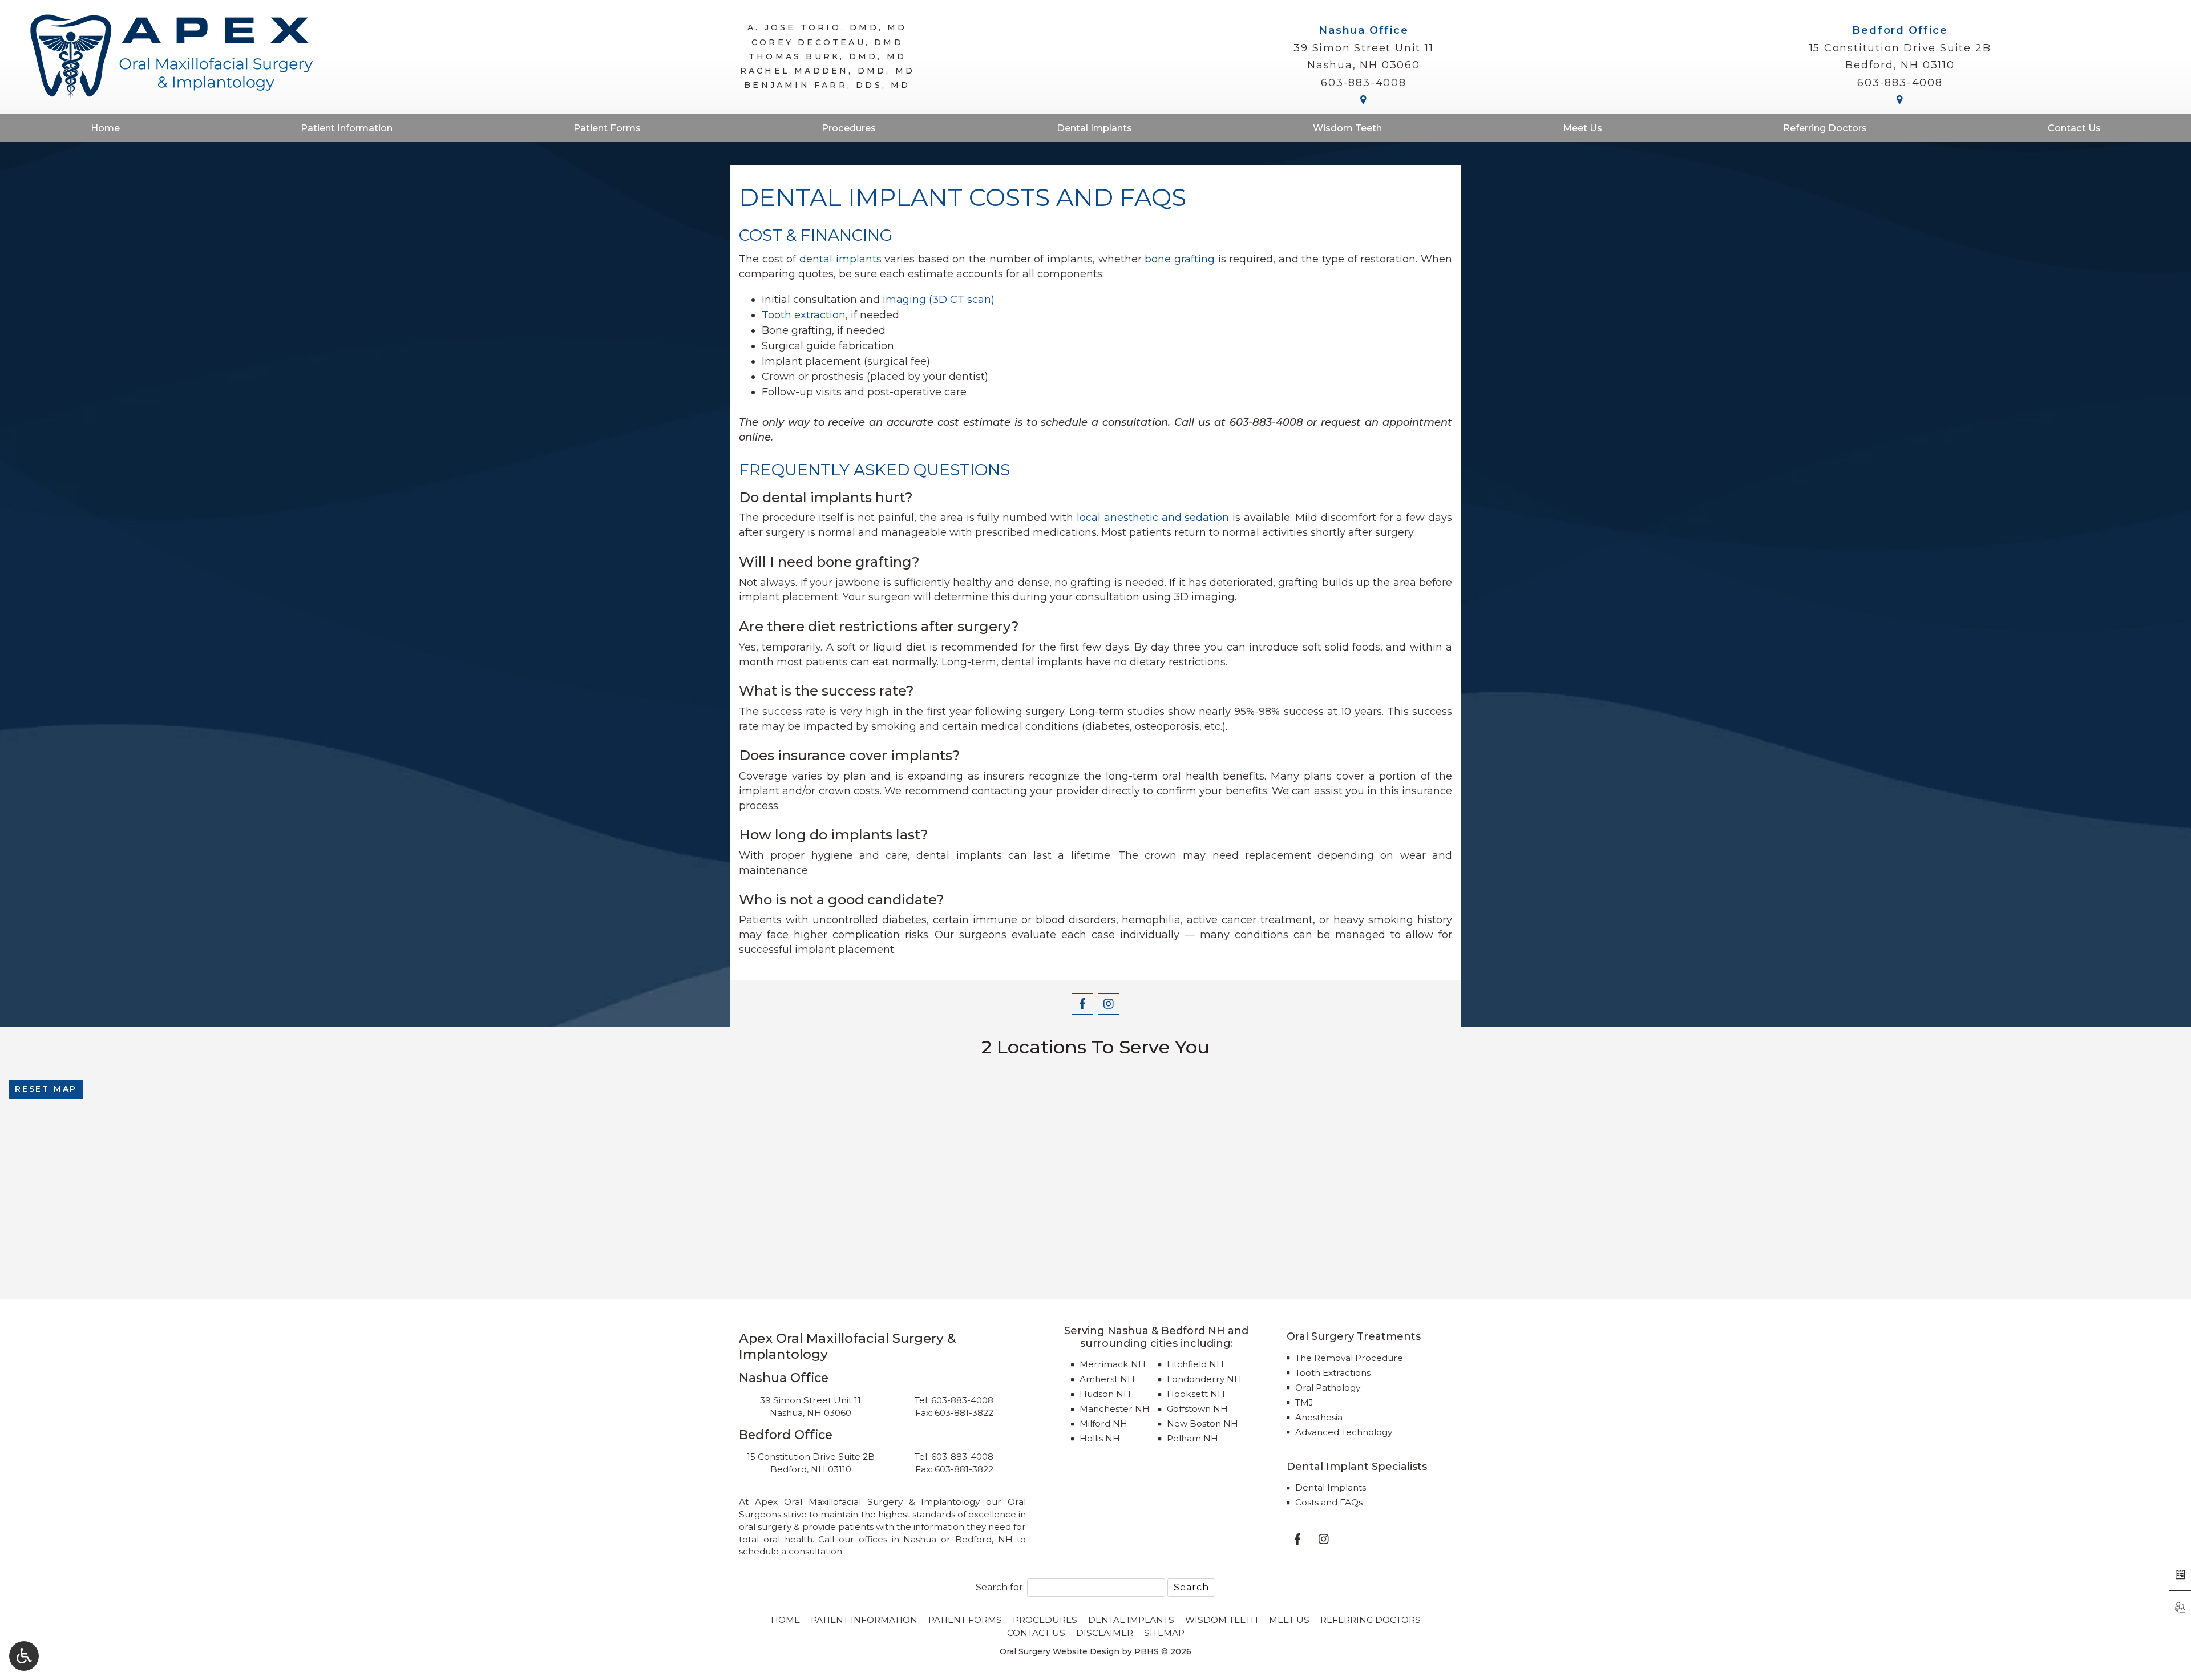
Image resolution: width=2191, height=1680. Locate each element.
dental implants (840, 259)
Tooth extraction (804, 315)
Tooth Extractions (1333, 1373)
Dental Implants (1094, 128)
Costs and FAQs (1329, 1502)
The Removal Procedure (1349, 1358)
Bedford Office (1900, 30)
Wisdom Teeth (1347, 128)
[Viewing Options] (24, 1656)
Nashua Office (1363, 30)
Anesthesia (1319, 1417)
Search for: (1000, 1587)
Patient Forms (607, 128)
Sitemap (1164, 1633)
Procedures (849, 128)
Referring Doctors (1825, 128)
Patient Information (347, 128)
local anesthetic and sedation (1153, 518)
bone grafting (1180, 259)
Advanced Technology (1344, 1432)
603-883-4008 (1364, 83)
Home (105, 128)
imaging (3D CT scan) (939, 300)
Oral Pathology (1328, 1388)
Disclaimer (1105, 1633)
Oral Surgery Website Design (1060, 1651)
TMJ (1304, 1402)
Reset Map (46, 1089)
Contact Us (2074, 128)
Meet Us (1582, 128)
